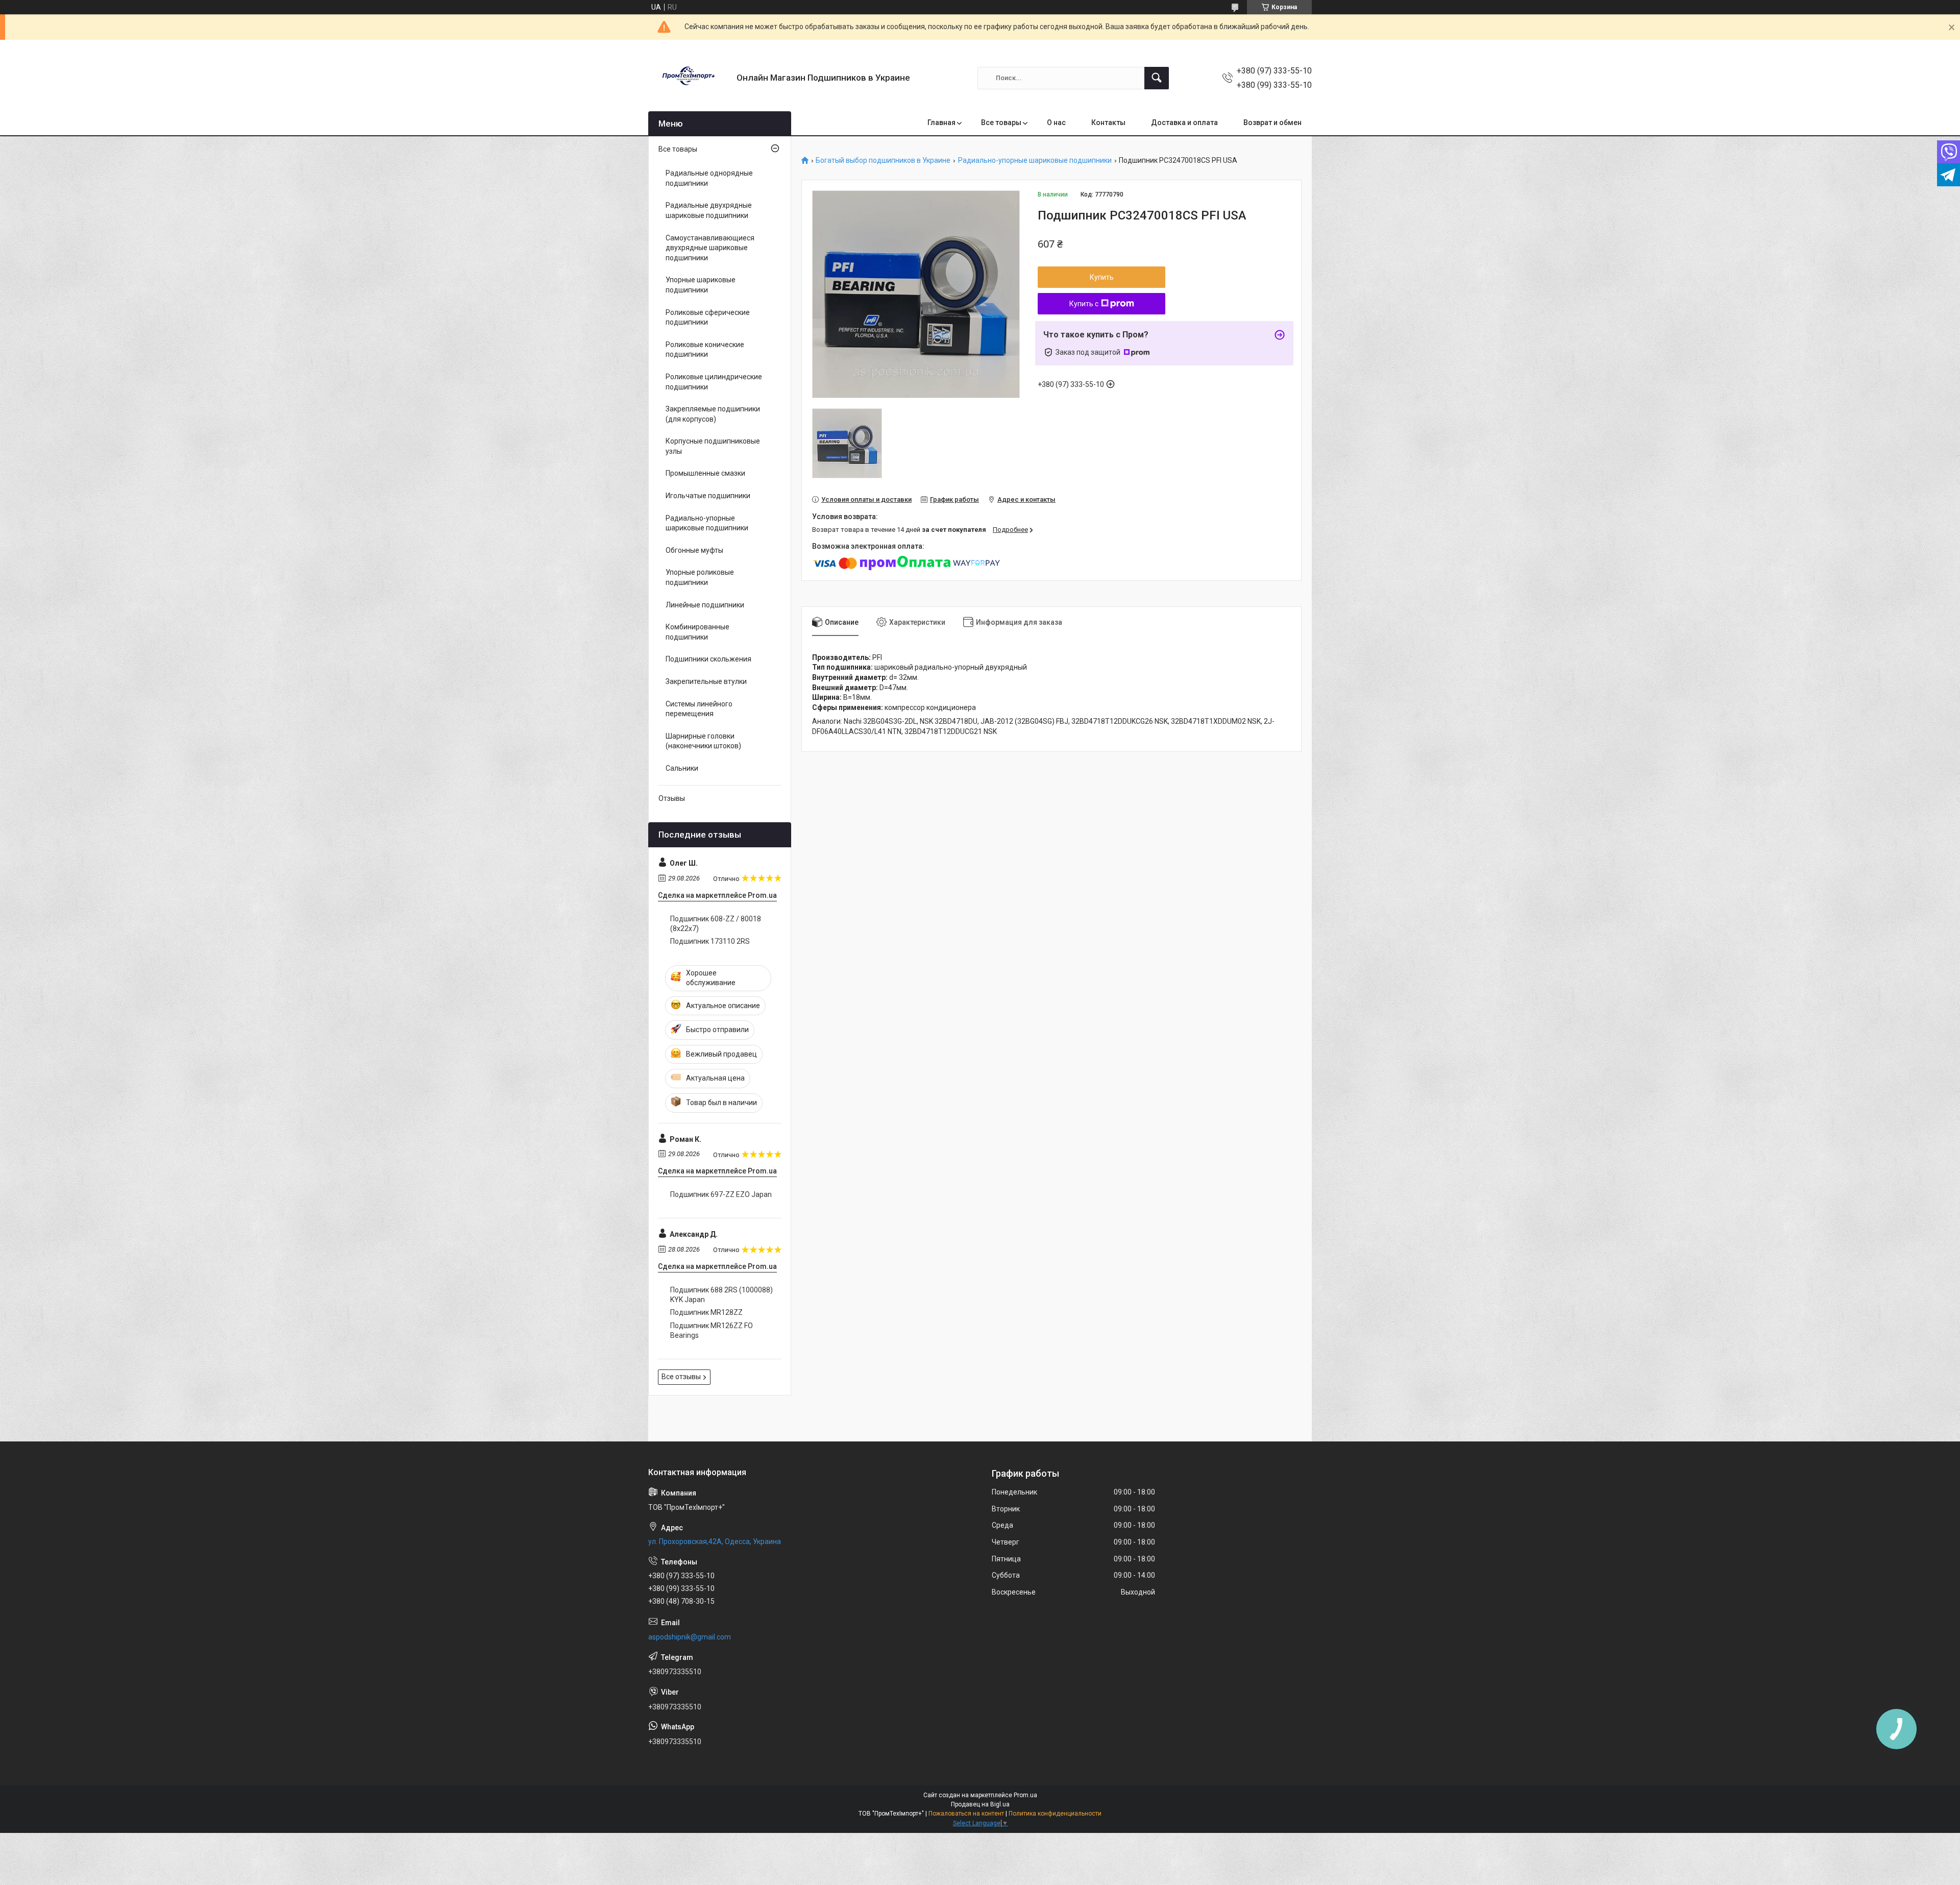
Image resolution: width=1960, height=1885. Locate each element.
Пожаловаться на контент (966, 1814)
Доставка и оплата (1184, 123)
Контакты (1108, 123)
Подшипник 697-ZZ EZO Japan (721, 1194)
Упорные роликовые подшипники (700, 577)
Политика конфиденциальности (1055, 1814)
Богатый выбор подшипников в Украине (883, 161)
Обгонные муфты (694, 550)
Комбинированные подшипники (697, 632)
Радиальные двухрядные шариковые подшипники (709, 210)
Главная (941, 123)
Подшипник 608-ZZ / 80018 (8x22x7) (716, 924)
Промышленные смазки (705, 473)
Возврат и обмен (1272, 123)
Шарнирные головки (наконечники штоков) (703, 741)
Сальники (682, 768)
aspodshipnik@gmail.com (690, 1637)
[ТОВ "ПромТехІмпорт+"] (689, 78)
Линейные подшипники (705, 605)
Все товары (1001, 123)
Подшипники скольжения (708, 659)
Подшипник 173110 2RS (710, 941)
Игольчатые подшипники (708, 496)
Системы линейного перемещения (699, 709)
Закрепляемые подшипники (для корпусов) (713, 414)
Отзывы (672, 798)
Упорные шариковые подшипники (701, 285)
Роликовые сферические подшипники (708, 317)
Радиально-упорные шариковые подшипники (1035, 161)
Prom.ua (1025, 1795)
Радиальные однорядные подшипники (709, 178)
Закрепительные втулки (706, 681)
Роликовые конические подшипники (705, 350)
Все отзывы (681, 1377)
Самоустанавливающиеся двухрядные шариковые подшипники (710, 248)
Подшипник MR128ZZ (706, 1312)
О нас (1056, 123)
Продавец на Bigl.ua (980, 1804)
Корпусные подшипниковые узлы (713, 446)
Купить (1102, 277)
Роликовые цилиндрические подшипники (714, 382)
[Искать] (1157, 78)
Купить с (1084, 304)
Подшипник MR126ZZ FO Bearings (712, 1331)
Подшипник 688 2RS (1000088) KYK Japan (721, 1295)
